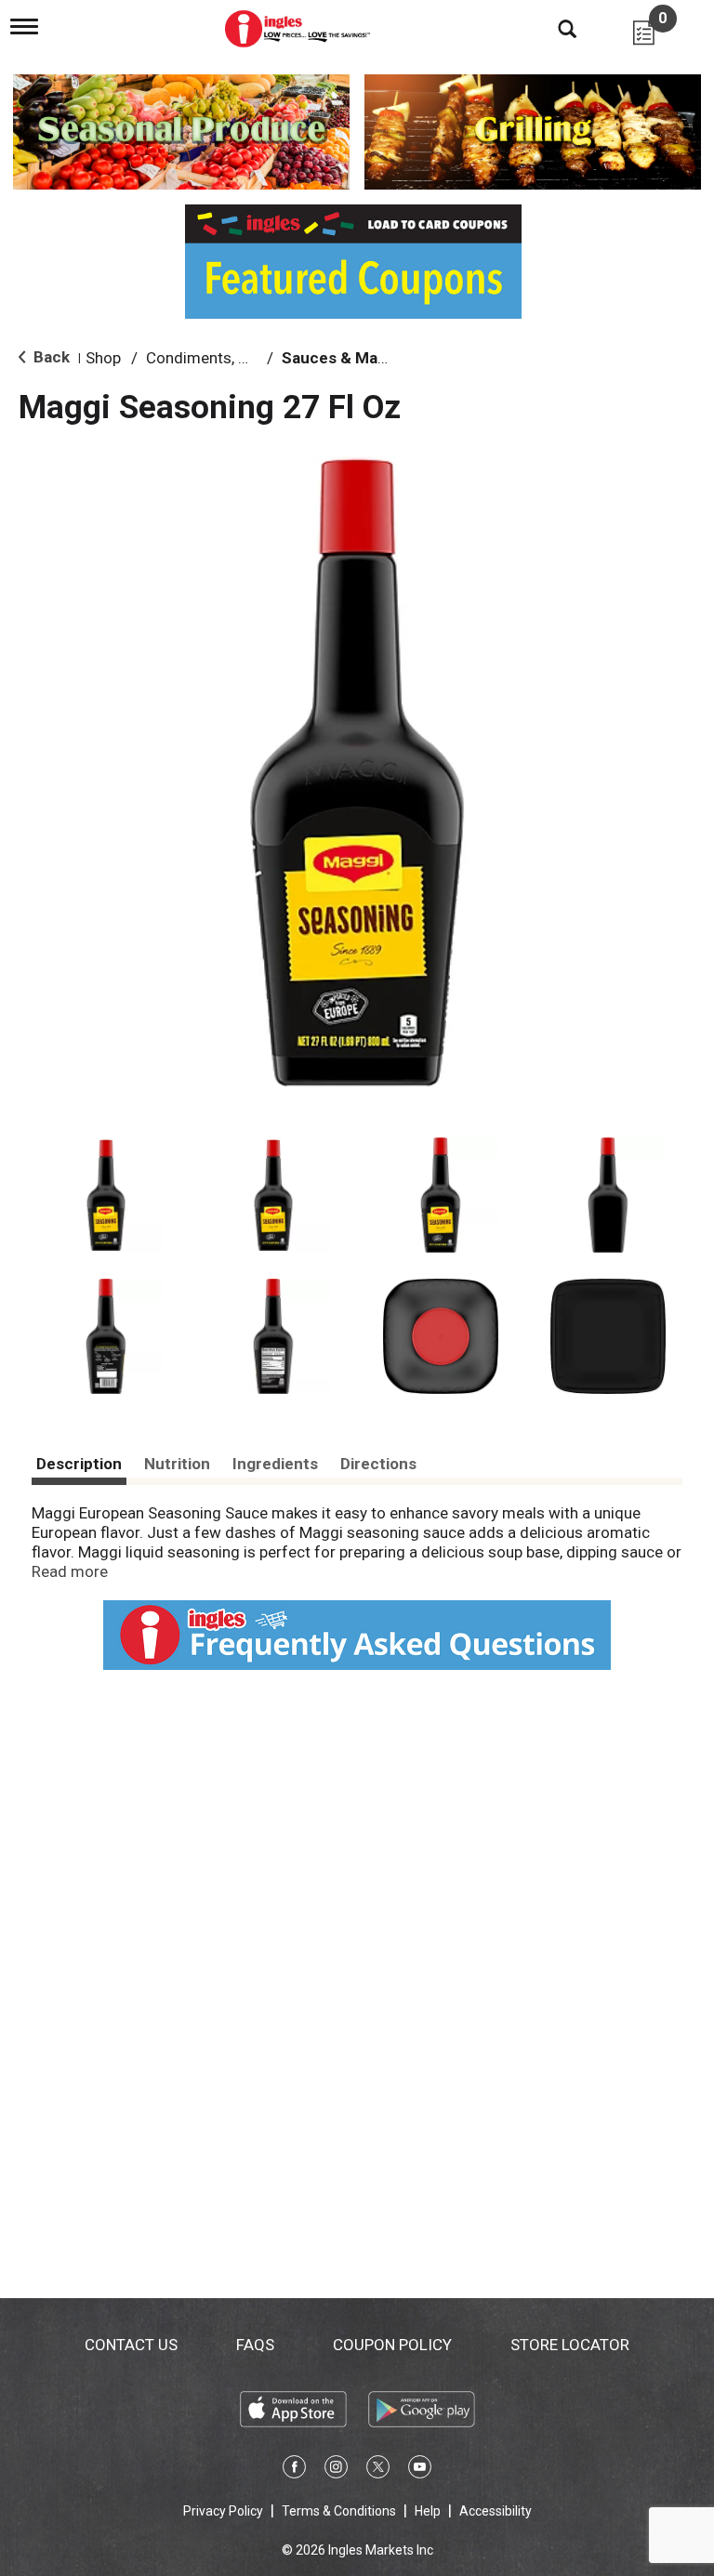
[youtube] (420, 2470)
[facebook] (294, 2470)
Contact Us (131, 2345)
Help (428, 2511)
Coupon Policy (392, 2345)
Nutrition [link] (177, 1464)
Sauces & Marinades (357, 358)
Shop (103, 358)
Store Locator (570, 2345)
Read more (70, 1571)
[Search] (553, 28)
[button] (106, 1195)
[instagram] (336, 2470)
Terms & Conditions (339, 2511)
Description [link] (79, 1464)
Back (50, 357)
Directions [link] (378, 1464)
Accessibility (496, 2511)
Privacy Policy (223, 2511)
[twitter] (378, 2470)
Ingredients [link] (275, 1464)
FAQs (255, 2345)
